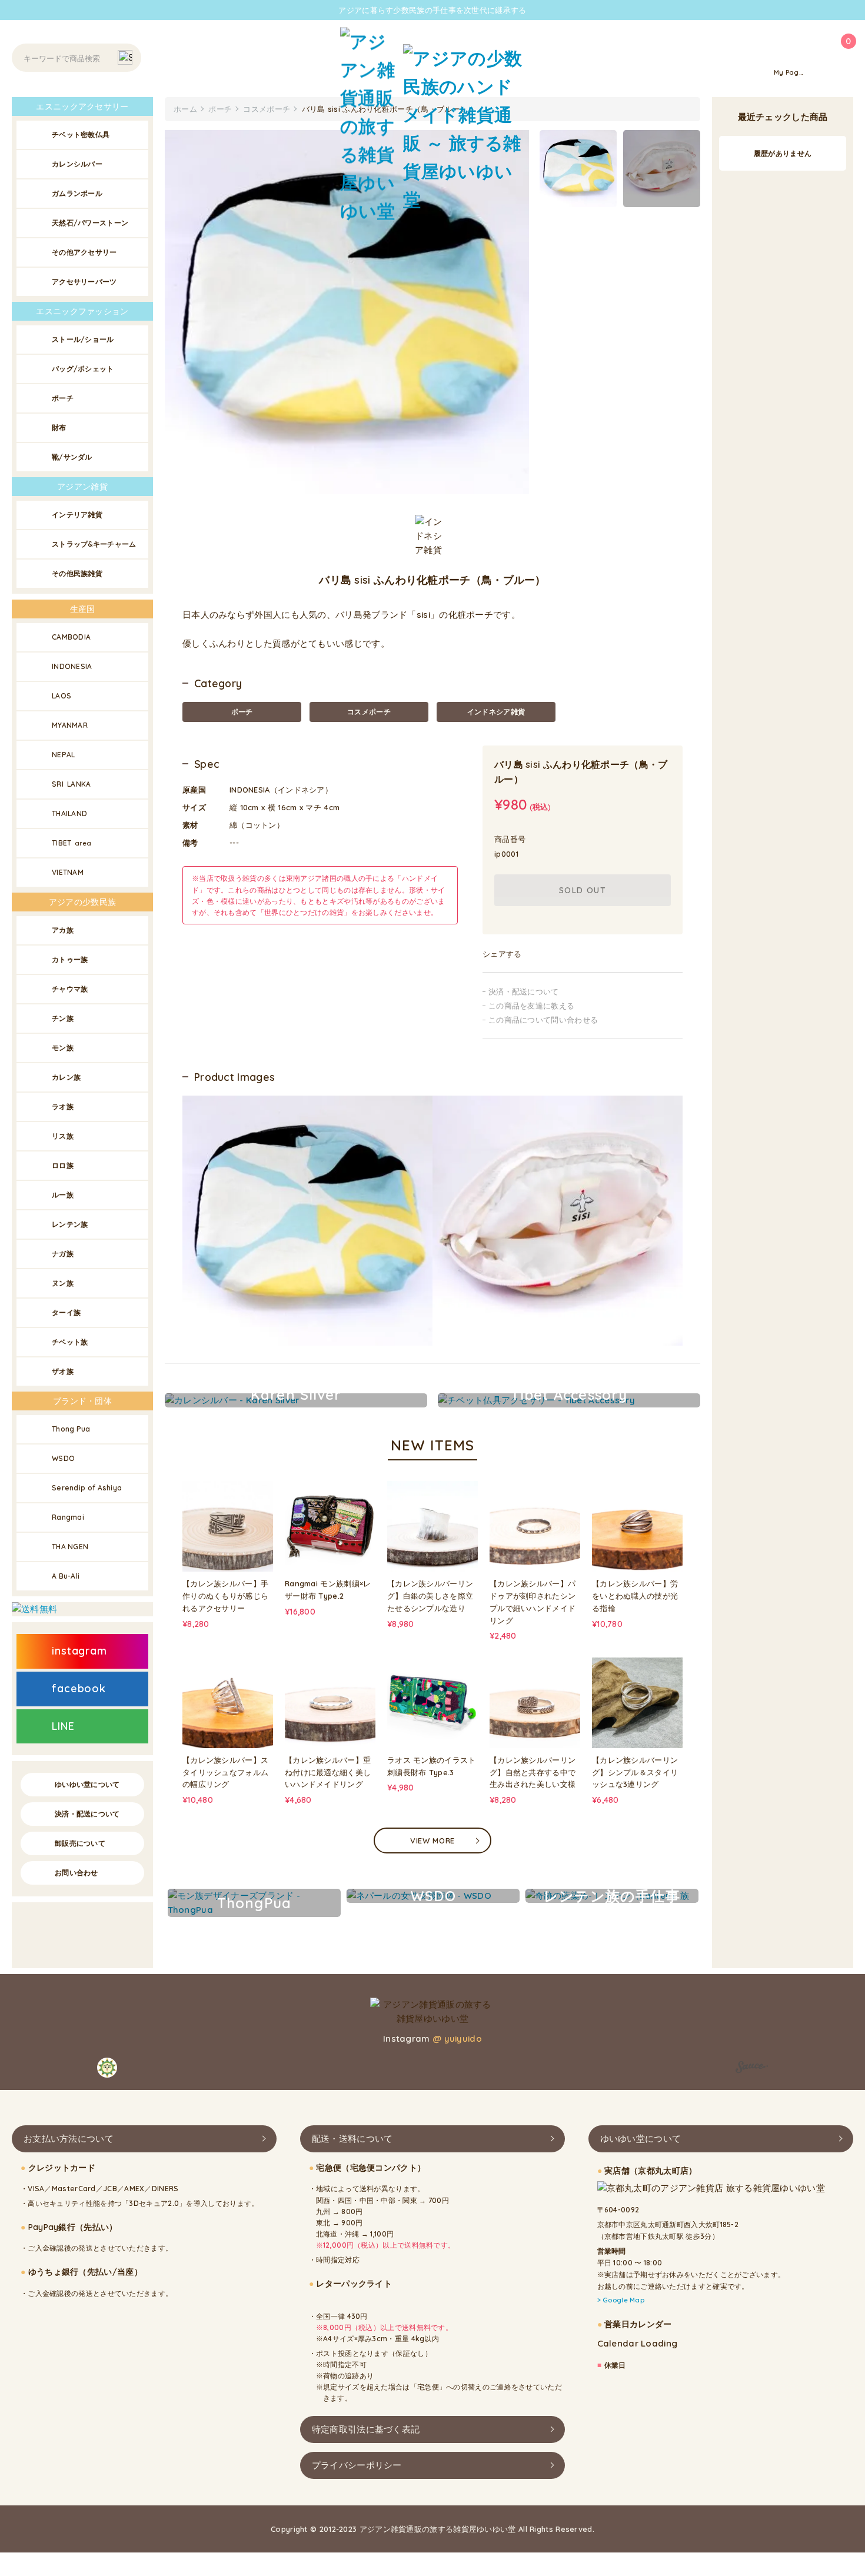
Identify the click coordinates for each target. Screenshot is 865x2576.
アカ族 (63, 930)
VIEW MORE (432, 1841)
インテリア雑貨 (77, 515)
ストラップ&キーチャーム (94, 544)
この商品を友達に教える (531, 1006)
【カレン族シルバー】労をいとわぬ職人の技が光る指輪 (635, 1596)
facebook (79, 1688)
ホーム (185, 109)
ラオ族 (63, 1106)
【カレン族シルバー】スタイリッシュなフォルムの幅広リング (225, 1772)
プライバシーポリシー (357, 2465)
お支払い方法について (69, 2139)
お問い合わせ (76, 1873)
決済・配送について (524, 991)
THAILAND (69, 813)
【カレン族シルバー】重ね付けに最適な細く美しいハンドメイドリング (328, 1772)
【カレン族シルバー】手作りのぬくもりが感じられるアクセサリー (225, 1596)
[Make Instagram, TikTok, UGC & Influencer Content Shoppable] (752, 2069)
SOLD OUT (583, 890)
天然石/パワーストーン (90, 223)
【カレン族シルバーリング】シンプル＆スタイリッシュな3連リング (635, 1772)
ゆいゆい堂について (87, 1784)
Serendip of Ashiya (87, 1488)
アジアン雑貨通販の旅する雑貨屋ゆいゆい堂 (438, 2529)
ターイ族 (66, 1312)
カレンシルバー (77, 164)
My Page (789, 72)
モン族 (63, 1048)
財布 (59, 427)
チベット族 (70, 1342)
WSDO (63, 1458)
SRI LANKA (71, 784)
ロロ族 (63, 1165)
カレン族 (66, 1077)
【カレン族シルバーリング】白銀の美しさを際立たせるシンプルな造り (430, 1596)
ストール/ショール (83, 339)
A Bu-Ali (66, 1576)
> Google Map (621, 2300)
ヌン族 (63, 1283)
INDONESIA (72, 666)
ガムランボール (77, 193)
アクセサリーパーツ (84, 282)
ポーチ (242, 712)
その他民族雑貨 (77, 573)
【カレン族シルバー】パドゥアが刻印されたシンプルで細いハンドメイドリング (533, 1602)
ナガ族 (63, 1254)
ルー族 (63, 1195)
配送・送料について (352, 2139)
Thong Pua (71, 1429)
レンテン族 (70, 1224)
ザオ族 (63, 1371)
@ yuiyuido (457, 2038)
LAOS (61, 696)
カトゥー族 (70, 959)
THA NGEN (70, 1547)
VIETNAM (68, 872)
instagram (79, 1651)
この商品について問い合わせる (543, 1020)
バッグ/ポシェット (83, 369)
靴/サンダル (72, 457)
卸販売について (80, 1843)
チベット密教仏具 (81, 134)
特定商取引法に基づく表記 (366, 2429)
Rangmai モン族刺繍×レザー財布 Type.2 (328, 1590)
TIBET (72, 843)
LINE (63, 1726)
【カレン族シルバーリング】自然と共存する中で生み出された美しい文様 (533, 1772)
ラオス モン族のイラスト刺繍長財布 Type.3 (432, 1766)
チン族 (63, 1018)
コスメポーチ (369, 712)
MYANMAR (70, 725)
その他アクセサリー (84, 252)
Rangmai (68, 1517)
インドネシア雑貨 (496, 712)
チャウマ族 (70, 989)
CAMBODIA (71, 637)
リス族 (63, 1136)
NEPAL (64, 755)
